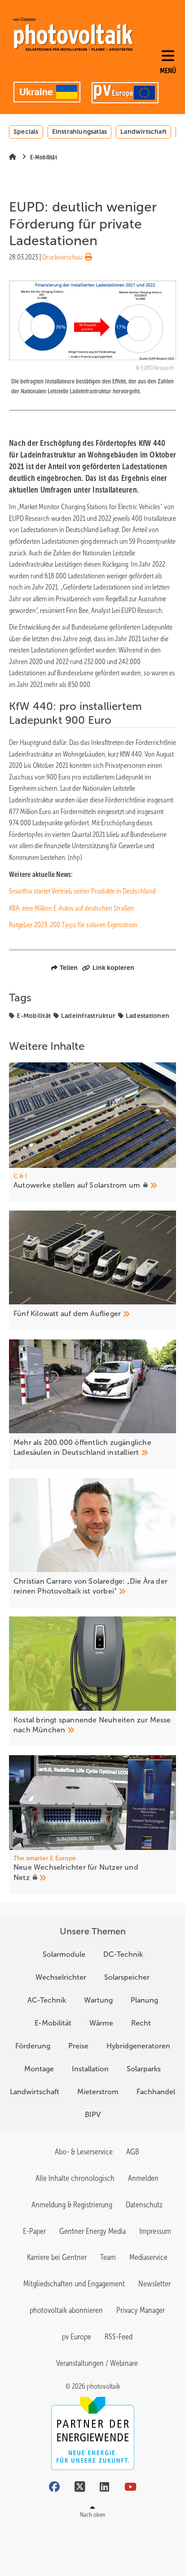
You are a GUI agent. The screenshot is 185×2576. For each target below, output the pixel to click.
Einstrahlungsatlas (80, 132)
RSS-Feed (119, 2337)
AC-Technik (47, 2000)
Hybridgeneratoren (138, 2046)
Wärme (101, 2023)
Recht (141, 2023)
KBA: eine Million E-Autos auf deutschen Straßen (71, 908)
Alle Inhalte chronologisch (75, 2178)
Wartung (98, 2000)
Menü (168, 71)
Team (108, 2257)
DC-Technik (123, 1954)
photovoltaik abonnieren (66, 2310)
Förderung (33, 2046)
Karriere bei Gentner (57, 2257)
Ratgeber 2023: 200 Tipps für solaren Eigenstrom (73, 925)
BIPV (93, 2115)
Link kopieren (113, 968)
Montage (39, 2069)
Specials (26, 132)
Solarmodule (64, 1954)
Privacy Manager (141, 2310)
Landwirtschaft (143, 132)
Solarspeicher (127, 1977)
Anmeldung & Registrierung (72, 2205)
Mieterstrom (98, 2092)
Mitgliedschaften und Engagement (74, 2284)
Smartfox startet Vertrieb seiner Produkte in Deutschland (82, 891)
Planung (144, 2000)
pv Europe (77, 2337)
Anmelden (143, 2178)
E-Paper (34, 2231)
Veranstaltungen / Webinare (97, 2363)
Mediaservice (148, 2257)
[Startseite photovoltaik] (73, 34)
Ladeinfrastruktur (88, 1016)
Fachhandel (156, 2092)
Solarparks (144, 2069)
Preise (78, 2046)
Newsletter (154, 2284)
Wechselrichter (61, 1977)
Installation (90, 2069)
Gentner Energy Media (92, 2231)
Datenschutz (144, 2205)
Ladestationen (148, 1016)
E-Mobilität (34, 1016)
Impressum (155, 2231)
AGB (133, 2152)
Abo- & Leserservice (84, 2152)
